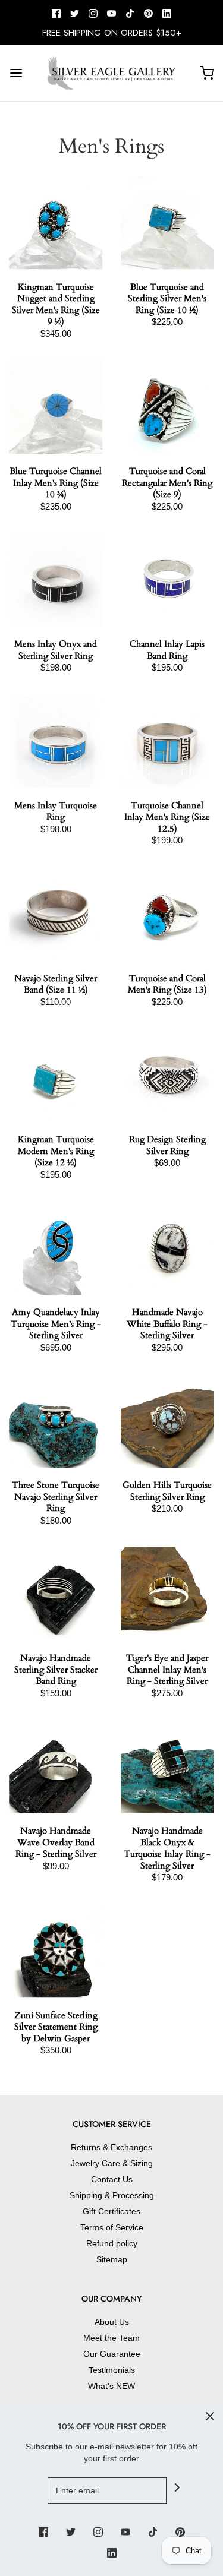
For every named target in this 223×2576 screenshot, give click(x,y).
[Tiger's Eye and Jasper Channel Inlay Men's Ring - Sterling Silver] (168, 1594)
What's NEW (111, 2386)
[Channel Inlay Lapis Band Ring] (168, 580)
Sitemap (112, 2259)
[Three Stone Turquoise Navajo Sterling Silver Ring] (56, 1421)
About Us (112, 2322)
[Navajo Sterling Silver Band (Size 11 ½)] (56, 914)
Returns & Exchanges (111, 2147)
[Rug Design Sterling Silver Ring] (168, 1076)
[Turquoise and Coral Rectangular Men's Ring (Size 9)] (168, 407)
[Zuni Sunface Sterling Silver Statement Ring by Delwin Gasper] (56, 1951)
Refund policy (112, 2243)
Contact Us (112, 2179)
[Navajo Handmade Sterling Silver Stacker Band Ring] (56, 1594)
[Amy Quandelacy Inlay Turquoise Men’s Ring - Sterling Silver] (56, 1249)
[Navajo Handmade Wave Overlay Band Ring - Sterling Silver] (56, 1767)
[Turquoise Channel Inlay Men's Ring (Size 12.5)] (168, 741)
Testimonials (112, 2370)
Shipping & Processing (112, 2195)
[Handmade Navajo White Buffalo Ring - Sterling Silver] (168, 1249)
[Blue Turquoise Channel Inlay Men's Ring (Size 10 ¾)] (56, 407)
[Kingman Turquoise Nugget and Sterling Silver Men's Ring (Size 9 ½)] (56, 223)
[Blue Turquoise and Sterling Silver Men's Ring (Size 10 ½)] (168, 223)
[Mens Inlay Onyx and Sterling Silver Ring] (56, 580)
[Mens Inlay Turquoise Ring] (56, 741)
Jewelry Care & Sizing (112, 2163)
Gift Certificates (111, 2211)
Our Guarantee (112, 2354)
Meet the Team (111, 2338)
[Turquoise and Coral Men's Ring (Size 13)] (168, 914)
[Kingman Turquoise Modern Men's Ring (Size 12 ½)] (56, 1076)
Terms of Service (112, 2227)
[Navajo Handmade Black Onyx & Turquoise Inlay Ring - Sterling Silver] (168, 1767)
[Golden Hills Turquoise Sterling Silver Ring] (168, 1421)
